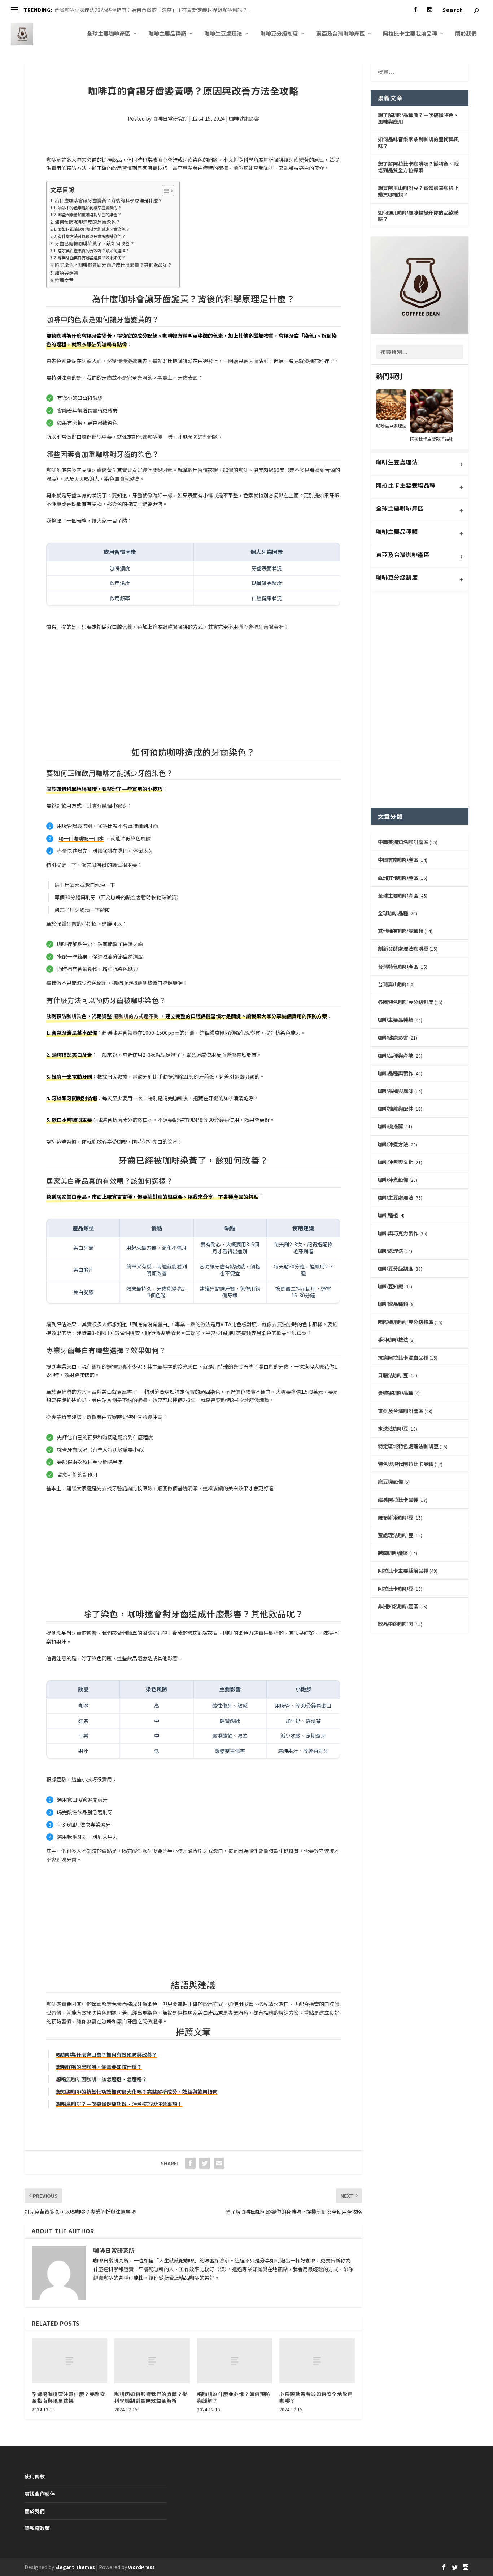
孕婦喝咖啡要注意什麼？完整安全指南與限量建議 (68, 2397)
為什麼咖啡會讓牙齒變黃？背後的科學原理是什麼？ (109, 200)
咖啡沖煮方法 (393, 1144)
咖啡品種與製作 (396, 1073)
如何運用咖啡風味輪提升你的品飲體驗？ (418, 216)
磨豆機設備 (391, 1482)
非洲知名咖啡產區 (398, 1606)
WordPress (141, 2567)
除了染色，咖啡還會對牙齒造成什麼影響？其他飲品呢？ (114, 265)
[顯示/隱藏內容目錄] (164, 191)
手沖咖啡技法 (393, 1340)
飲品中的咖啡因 (396, 1624)
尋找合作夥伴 (40, 2494)
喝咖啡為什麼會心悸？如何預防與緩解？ (234, 2397)
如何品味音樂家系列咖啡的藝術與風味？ (418, 142)
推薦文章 (64, 280)
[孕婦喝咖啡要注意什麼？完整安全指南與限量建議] (69, 2361)
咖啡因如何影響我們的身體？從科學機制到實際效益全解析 (151, 2397)
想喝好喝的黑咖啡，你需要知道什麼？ (99, 2067)
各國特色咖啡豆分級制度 (406, 1002)
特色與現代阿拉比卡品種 (406, 1464)
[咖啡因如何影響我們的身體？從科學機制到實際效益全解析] (152, 2361)
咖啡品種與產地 (396, 1055)
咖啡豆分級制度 (279, 34)
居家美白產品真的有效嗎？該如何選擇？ (93, 251)
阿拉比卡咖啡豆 (396, 1589)
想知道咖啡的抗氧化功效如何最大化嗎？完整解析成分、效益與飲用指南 (137, 2092)
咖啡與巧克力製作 (398, 1233)
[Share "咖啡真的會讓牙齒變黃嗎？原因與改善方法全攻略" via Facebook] (190, 2163)
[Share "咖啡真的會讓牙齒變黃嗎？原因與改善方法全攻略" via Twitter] (205, 2163)
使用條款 (35, 2476)
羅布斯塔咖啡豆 (396, 1517)
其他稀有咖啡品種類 (401, 931)
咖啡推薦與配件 (396, 1108)
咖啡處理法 (391, 1251)
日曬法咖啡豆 (393, 1375)
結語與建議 (67, 273)
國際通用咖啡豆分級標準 (406, 1322)
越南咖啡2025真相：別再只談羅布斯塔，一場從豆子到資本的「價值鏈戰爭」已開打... (150, 10)
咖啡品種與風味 (396, 1091)
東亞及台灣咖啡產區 (341, 34)
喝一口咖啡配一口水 (81, 838)
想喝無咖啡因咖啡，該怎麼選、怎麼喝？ (101, 2079)
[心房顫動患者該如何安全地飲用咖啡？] (317, 2361)
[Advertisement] (193, 690)
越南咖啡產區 (393, 1553)
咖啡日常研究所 (170, 118)
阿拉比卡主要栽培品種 (410, 34)
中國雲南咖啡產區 (398, 860)
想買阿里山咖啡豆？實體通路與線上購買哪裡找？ (418, 191)
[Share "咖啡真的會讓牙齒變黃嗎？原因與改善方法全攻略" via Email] (219, 2163)
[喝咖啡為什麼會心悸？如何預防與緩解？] (235, 2361)
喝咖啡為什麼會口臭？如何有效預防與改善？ (106, 2054)
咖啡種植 (388, 1215)
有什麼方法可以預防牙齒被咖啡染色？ (91, 236)
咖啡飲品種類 (393, 1304)
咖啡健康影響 (244, 118)
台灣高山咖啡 (393, 984)
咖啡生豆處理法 (223, 34)
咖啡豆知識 (391, 1286)
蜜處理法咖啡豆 (396, 1535)
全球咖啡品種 (393, 913)
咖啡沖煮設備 (393, 1180)
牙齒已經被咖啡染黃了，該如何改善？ (95, 243)
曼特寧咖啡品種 (396, 1393)
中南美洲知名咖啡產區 (403, 842)
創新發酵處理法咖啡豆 (403, 948)
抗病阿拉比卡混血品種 (403, 1357)
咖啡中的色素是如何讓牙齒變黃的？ (89, 208)
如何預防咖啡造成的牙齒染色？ (88, 222)
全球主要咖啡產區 (109, 34)
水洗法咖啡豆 (393, 1429)
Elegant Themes (75, 2567)
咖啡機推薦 (391, 1126)
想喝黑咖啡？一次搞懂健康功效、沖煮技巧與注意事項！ (119, 2104)
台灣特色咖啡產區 (398, 967)
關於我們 (466, 34)
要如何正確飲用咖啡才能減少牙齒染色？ (93, 229)
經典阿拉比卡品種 (398, 1500)
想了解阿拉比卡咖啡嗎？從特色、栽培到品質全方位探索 (418, 167)
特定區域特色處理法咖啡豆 (408, 1446)
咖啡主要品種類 (167, 34)
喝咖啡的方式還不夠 (136, 1016)
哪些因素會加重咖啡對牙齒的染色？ (89, 215)
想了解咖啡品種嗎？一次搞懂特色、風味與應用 (418, 118)
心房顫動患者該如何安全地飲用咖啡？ (316, 2397)
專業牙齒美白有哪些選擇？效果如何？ (91, 258)
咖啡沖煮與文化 (396, 1162)
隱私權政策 (37, 2528)
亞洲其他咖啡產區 (398, 878)
